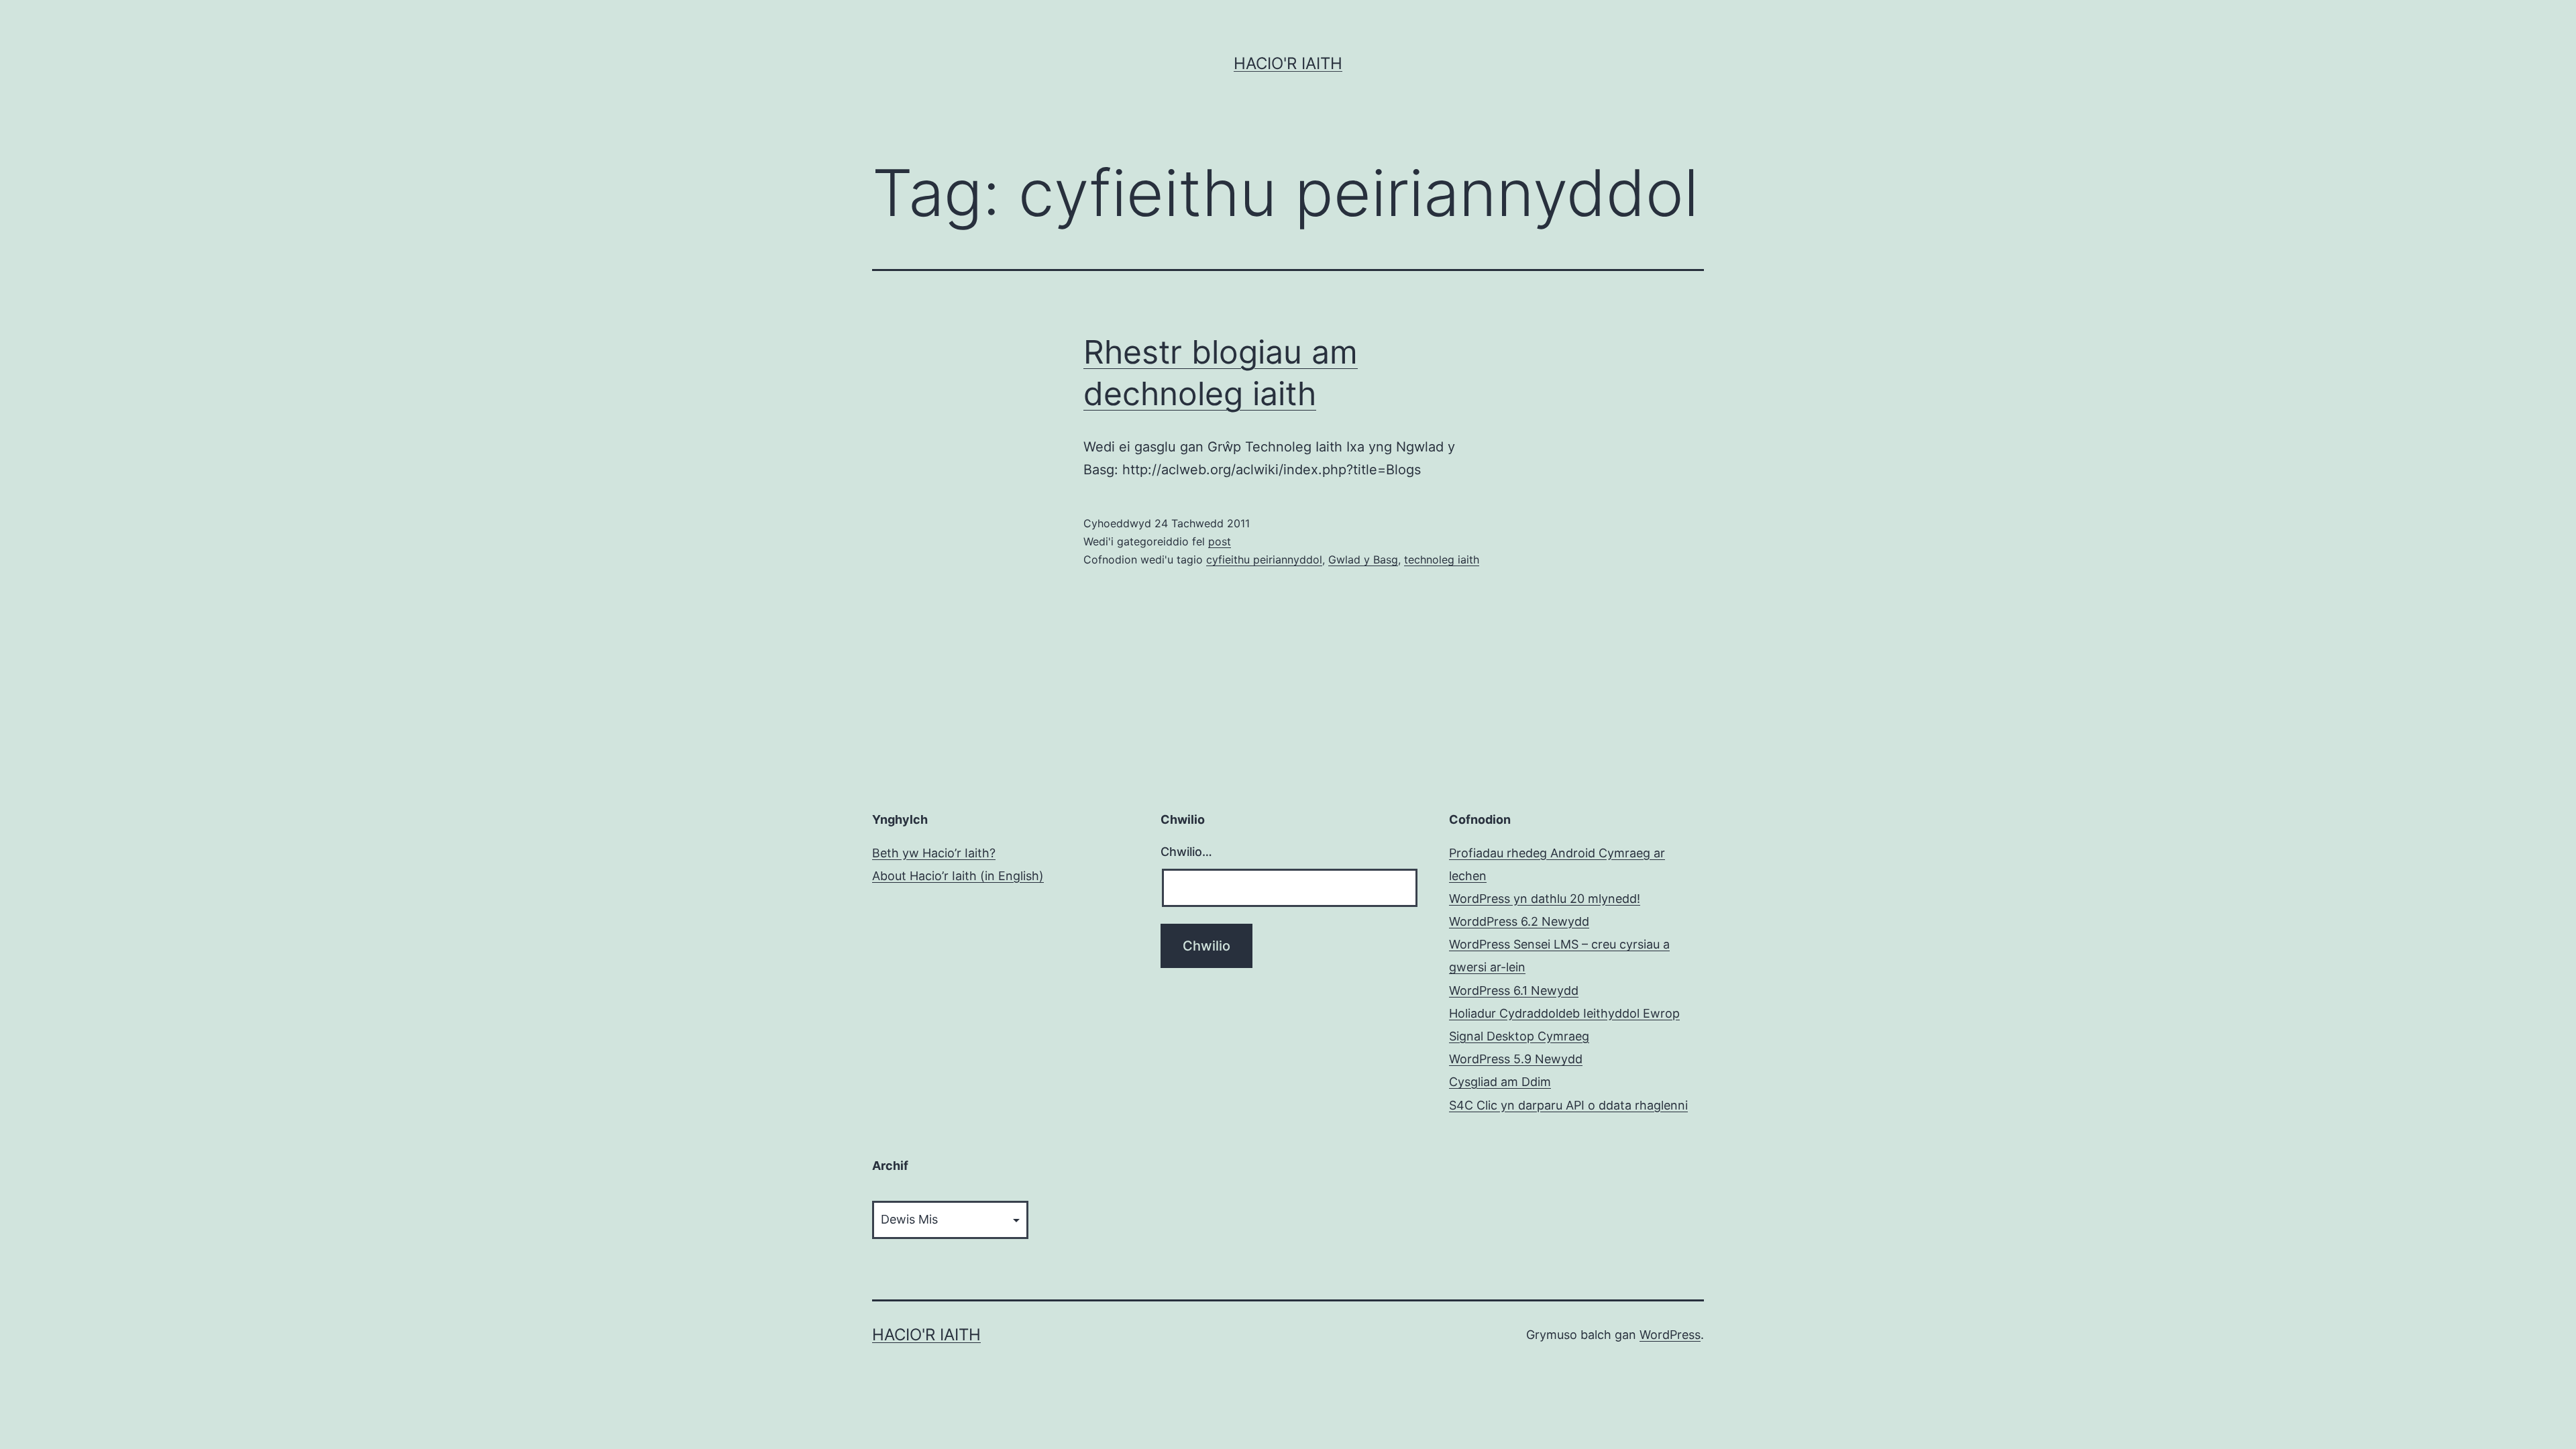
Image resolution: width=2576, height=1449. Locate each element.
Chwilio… (1186, 852)
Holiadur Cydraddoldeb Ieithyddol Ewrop (1564, 1013)
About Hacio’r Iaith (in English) (958, 876)
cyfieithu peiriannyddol (1264, 559)
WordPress (1670, 1335)
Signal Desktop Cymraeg (1519, 1036)
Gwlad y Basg (1363, 559)
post (1220, 541)
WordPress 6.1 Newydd (1514, 990)
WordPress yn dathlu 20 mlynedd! (1545, 899)
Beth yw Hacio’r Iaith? (934, 853)
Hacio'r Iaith (1288, 63)
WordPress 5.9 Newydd (1516, 1059)
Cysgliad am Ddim (1500, 1082)
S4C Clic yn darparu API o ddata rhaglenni (1568, 1105)
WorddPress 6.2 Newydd (1519, 921)
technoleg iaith (1442, 559)
